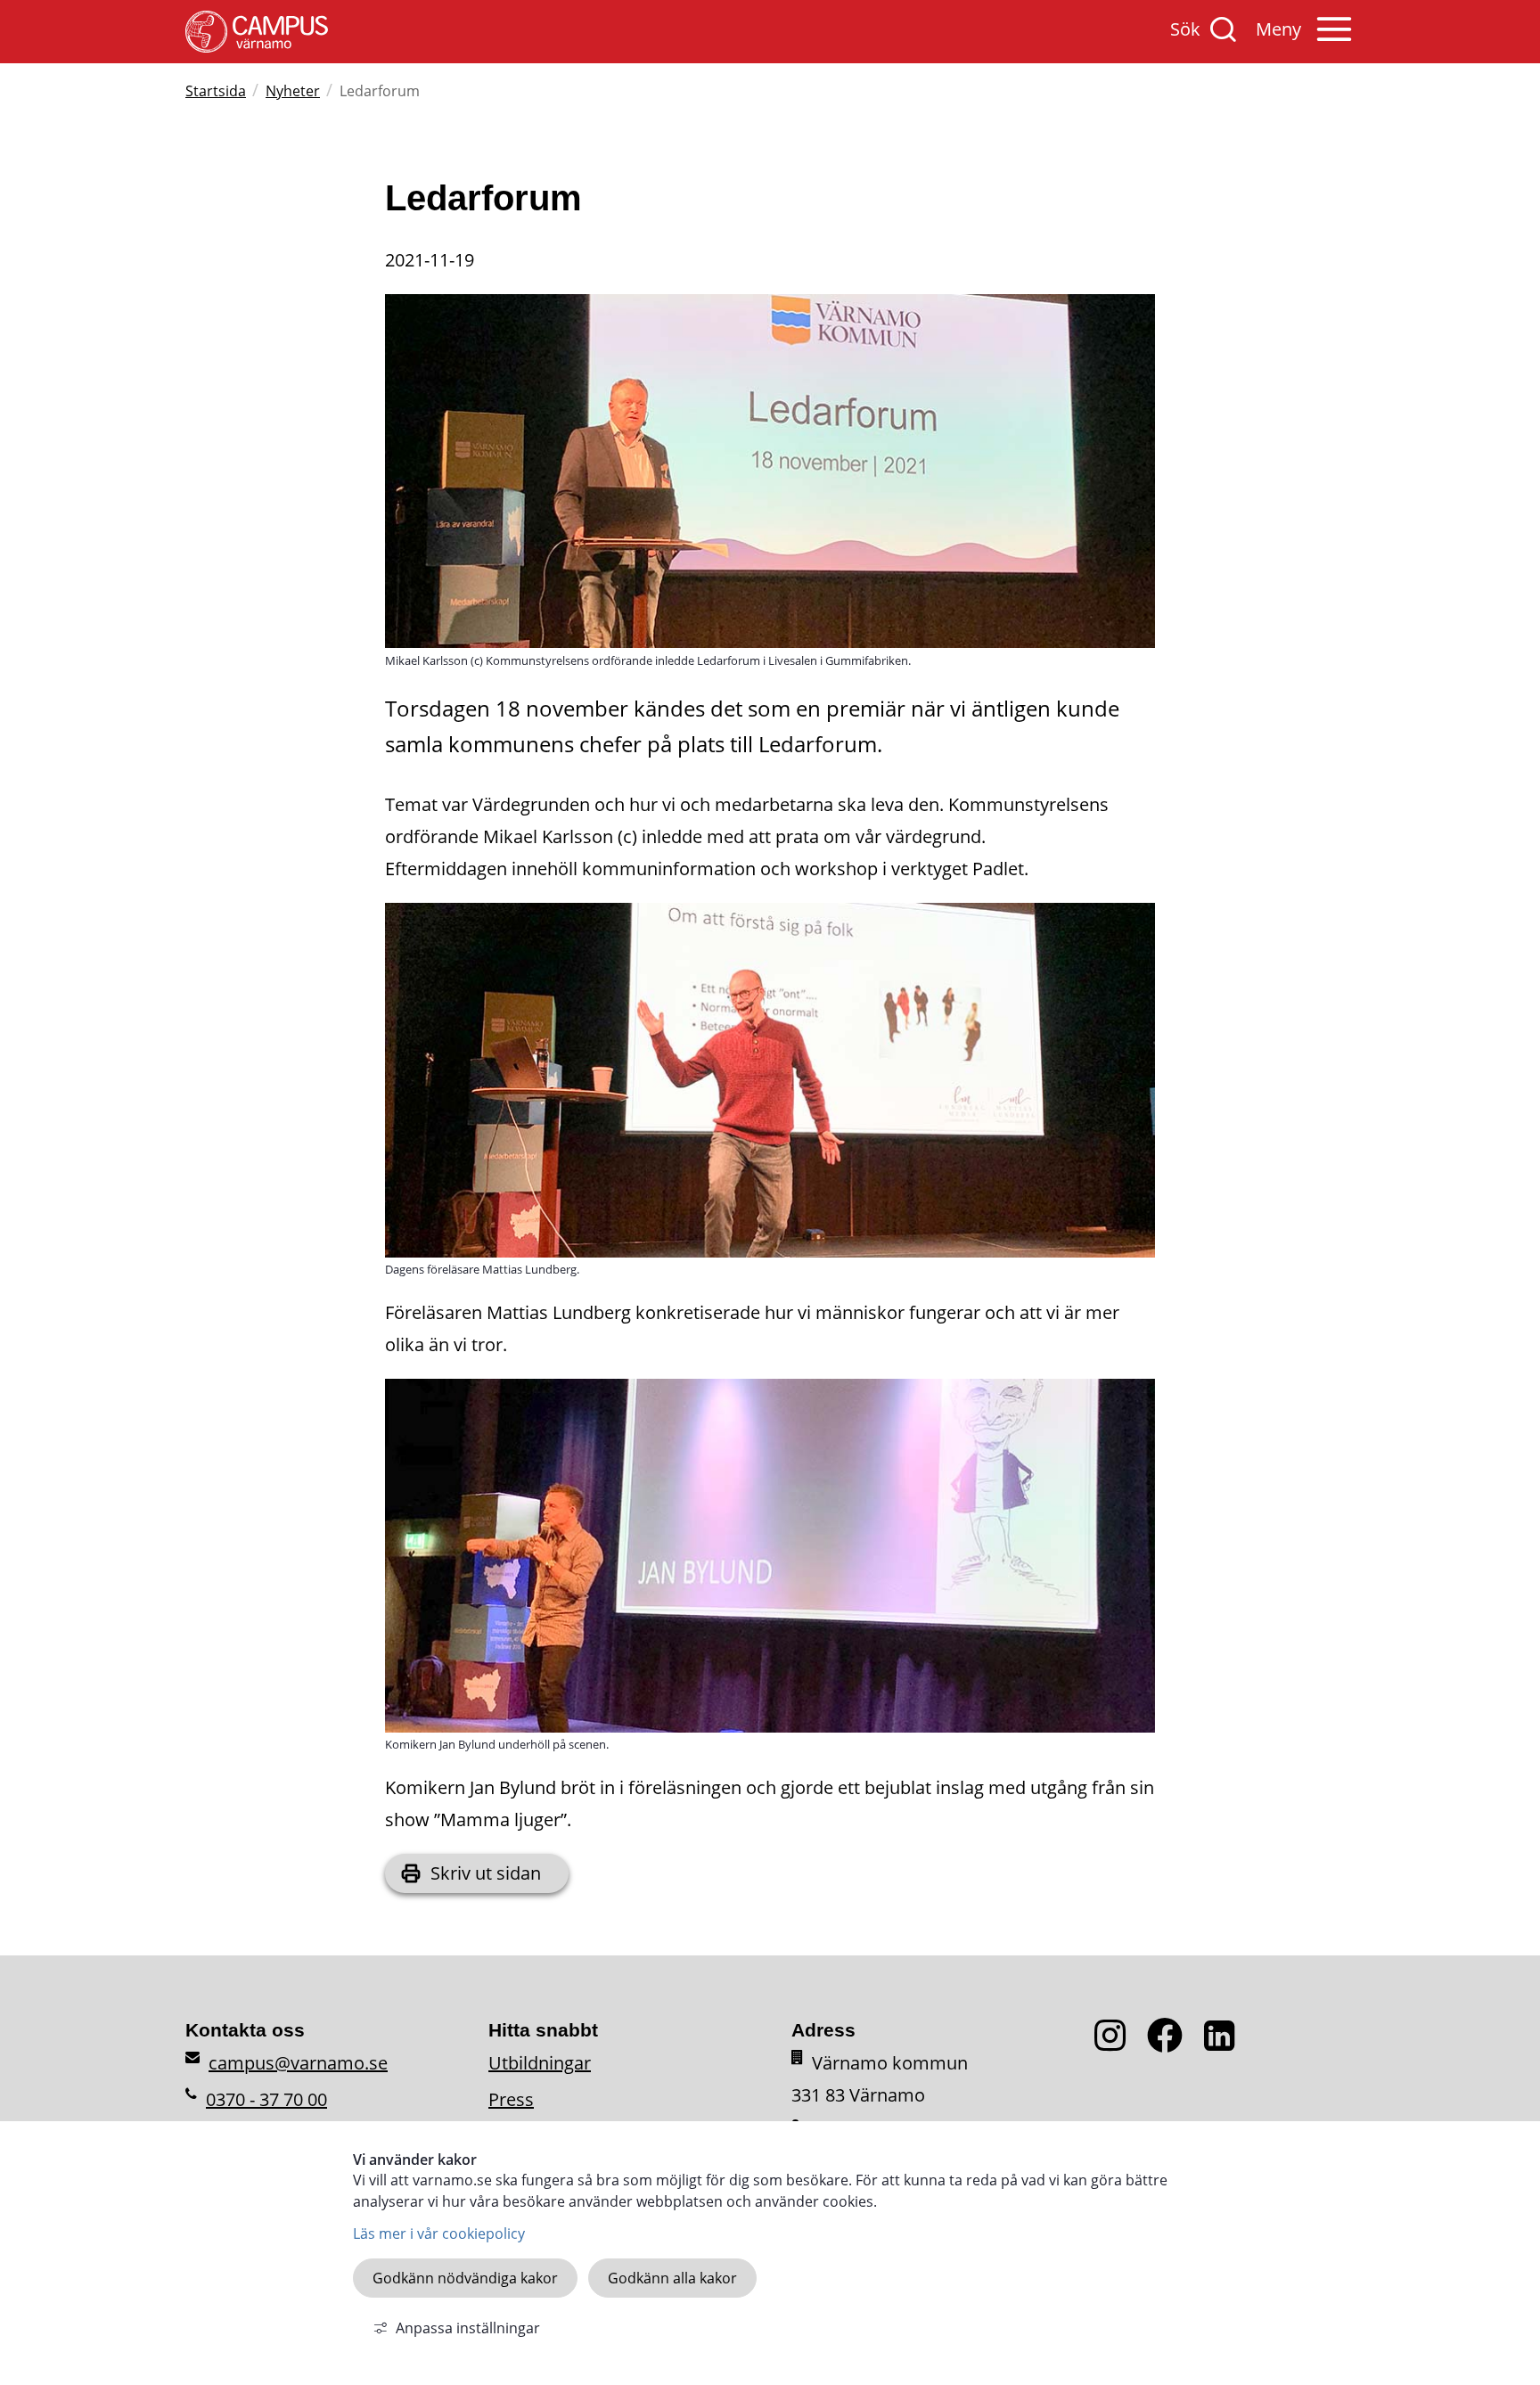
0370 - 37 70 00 (266, 2099)
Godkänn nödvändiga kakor (465, 2278)
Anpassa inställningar (468, 2328)
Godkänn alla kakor (672, 2278)
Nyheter (293, 91)
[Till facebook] (1175, 2045)
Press (511, 2099)
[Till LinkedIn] (1224, 2045)
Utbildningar (540, 2063)
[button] (1305, 38)
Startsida (216, 91)
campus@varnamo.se (298, 2063)
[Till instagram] (1121, 2045)
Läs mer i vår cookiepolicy (439, 2233)
